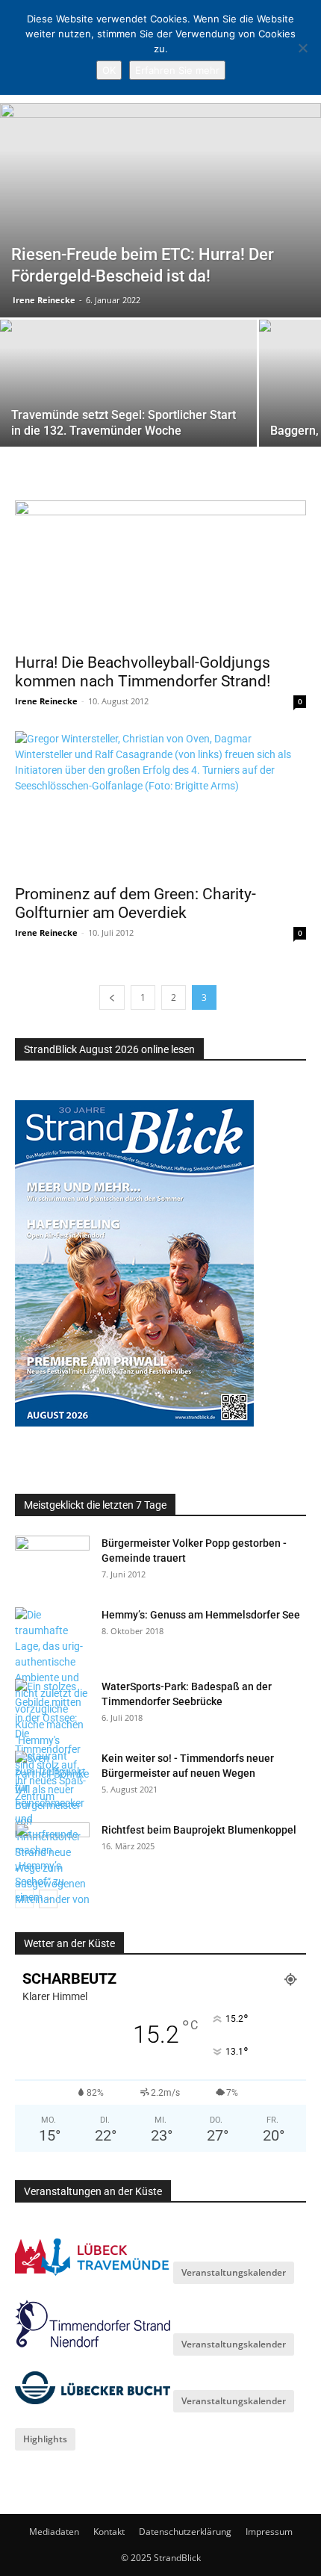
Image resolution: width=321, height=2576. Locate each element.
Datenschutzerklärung (185, 2532)
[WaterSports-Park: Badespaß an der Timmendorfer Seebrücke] (52, 1742)
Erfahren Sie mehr (177, 70)
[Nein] (302, 48)
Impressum (269, 2532)
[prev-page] (112, 997)
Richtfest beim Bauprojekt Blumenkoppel (199, 1830)
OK (109, 70)
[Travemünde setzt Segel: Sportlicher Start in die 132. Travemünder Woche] (128, 416)
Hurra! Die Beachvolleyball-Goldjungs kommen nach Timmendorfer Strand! (143, 672)
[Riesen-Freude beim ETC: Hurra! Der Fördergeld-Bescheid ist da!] (160, 210)
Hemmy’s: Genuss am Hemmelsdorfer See (201, 1615)
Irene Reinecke (44, 300)
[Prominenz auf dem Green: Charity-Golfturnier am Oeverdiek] (160, 803)
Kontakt (109, 2532)
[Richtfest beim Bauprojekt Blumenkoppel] (52, 1849)
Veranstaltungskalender (234, 2272)
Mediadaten (54, 2532)
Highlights (45, 2439)
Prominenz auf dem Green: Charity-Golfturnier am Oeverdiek (135, 903)
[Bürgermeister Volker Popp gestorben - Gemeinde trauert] (52, 1562)
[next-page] (48, 1899)
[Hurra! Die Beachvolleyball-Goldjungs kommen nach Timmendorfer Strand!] (160, 572)
